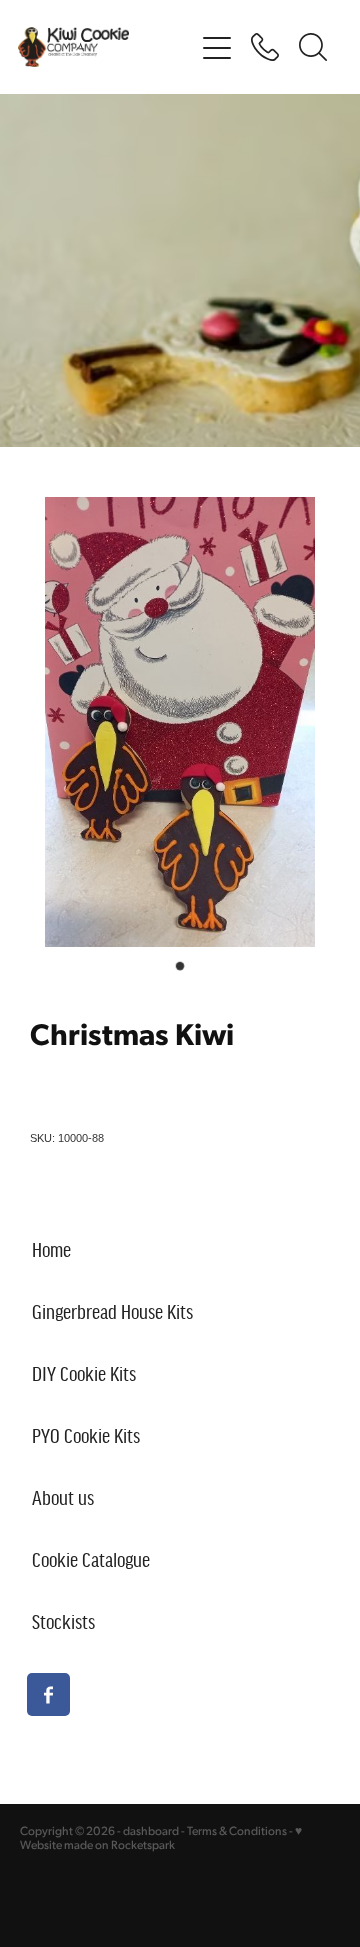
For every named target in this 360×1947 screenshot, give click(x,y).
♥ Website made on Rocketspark (161, 1837)
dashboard (151, 1830)
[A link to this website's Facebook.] (48, 1694)
